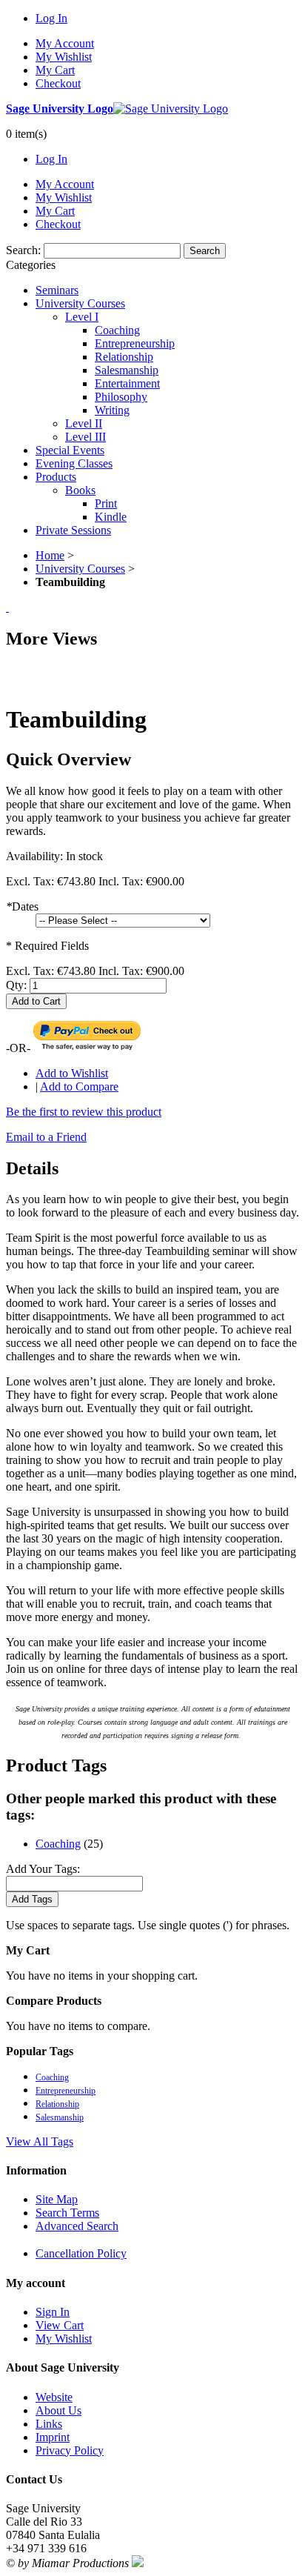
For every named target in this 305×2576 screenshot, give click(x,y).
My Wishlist (64, 57)
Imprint (53, 2437)
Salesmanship (60, 2117)
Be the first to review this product (84, 1112)
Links (49, 2424)
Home (50, 555)
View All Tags (40, 2141)
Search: (23, 250)
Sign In (53, 2312)
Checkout (58, 83)
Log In (51, 18)
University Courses (80, 569)
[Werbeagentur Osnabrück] (138, 2563)
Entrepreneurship (66, 2091)
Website (54, 2397)
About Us (58, 2410)
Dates (22, 906)
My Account (65, 43)
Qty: (16, 985)
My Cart (55, 70)
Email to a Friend (46, 1137)
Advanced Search (77, 2226)
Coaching (58, 1844)
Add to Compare (79, 1086)
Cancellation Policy (81, 2253)
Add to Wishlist (72, 1073)
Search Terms (67, 2213)
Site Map (57, 2199)
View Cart (60, 2325)
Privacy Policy (70, 2450)
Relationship (57, 2104)
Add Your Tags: (43, 1869)
